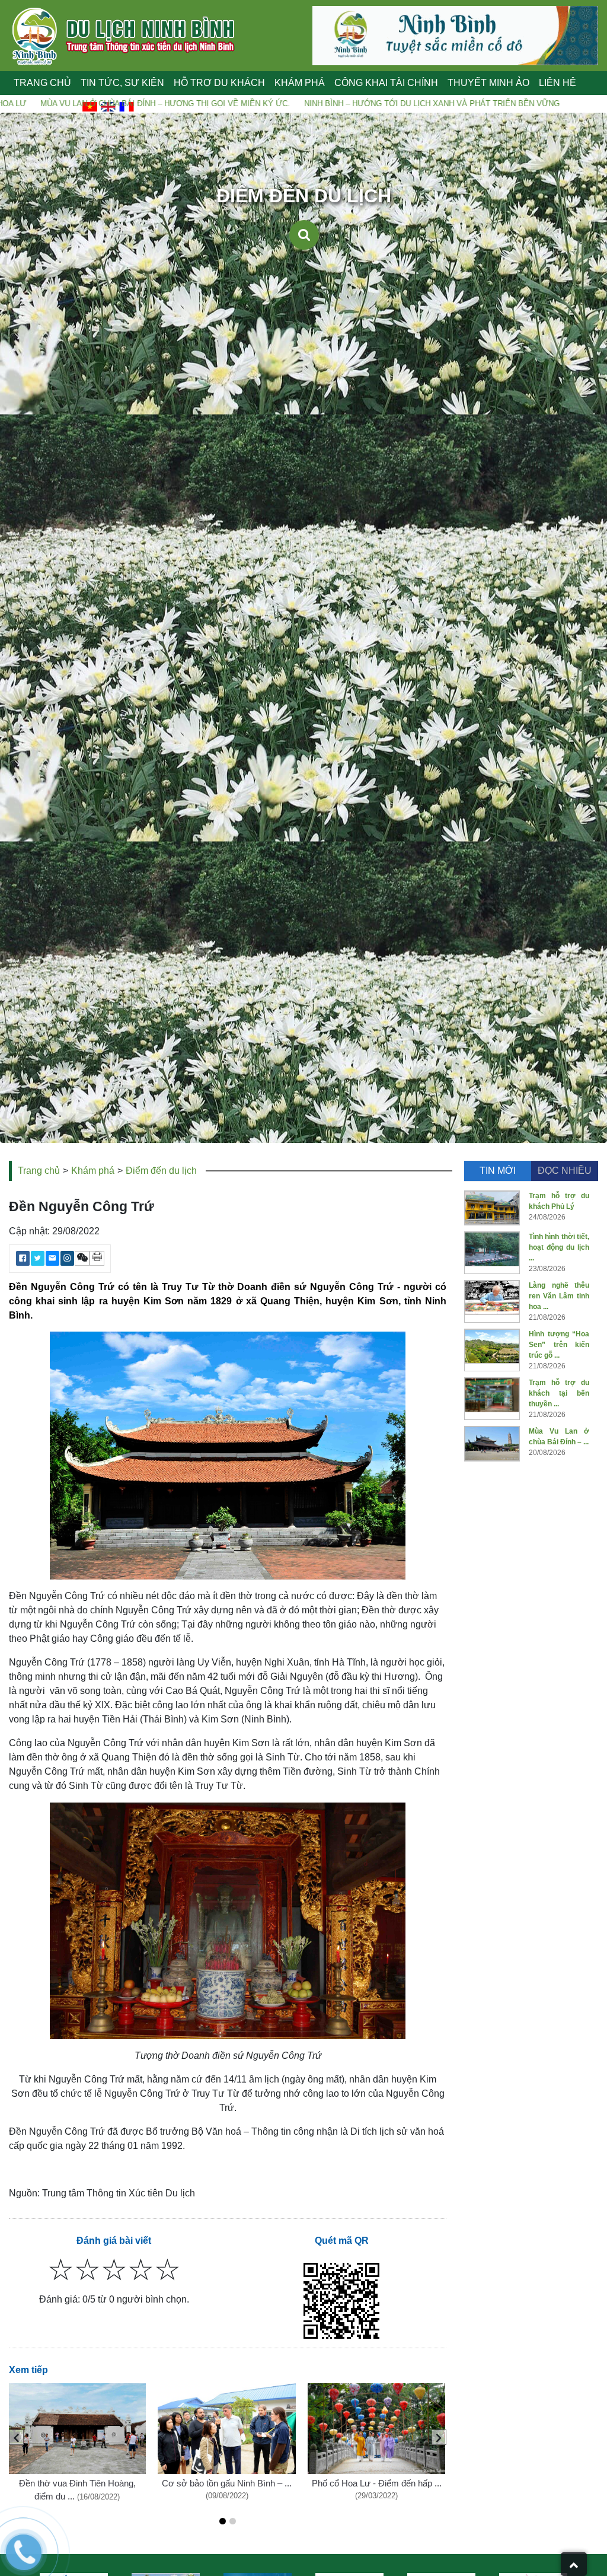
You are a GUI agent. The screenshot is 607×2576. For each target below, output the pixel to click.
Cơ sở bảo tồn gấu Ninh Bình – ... (227, 2483)
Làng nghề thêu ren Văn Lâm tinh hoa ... (559, 1296)
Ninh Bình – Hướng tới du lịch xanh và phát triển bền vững (277, 104)
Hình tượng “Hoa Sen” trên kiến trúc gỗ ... (559, 1345)
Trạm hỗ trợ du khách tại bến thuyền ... (559, 1393)
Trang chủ (42, 83)
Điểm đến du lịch (161, 1171)
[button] (223, 2521)
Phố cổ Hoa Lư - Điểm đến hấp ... (377, 2483)
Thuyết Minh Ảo (488, 83)
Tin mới (498, 1171)
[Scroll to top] (574, 2564)
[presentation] (16, 2437)
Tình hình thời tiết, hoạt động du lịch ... (559, 1247)
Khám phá (93, 1171)
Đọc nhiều (565, 1171)
